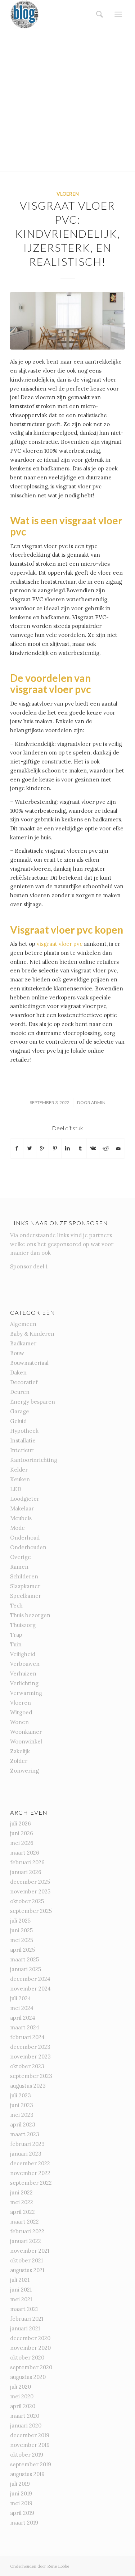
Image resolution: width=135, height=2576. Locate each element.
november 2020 (30, 2348)
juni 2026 (22, 1833)
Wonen (19, 1722)
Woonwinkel (26, 1741)
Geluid (18, 1421)
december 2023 (30, 2047)
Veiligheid (23, 1654)
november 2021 (30, 2251)
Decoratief (24, 1382)
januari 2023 (26, 2154)
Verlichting (24, 1683)
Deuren (20, 1392)
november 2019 (30, 2445)
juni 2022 (21, 2192)
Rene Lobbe (58, 2566)
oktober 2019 (27, 2455)
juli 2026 (21, 1823)
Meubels (21, 1518)
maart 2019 (24, 2523)
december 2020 (30, 2338)
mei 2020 (22, 2396)
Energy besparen (33, 1402)
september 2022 (31, 2183)
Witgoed (21, 1712)
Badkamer (23, 1343)
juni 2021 (21, 2290)
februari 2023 (27, 2144)
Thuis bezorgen (30, 1615)
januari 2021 (25, 2328)
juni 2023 (22, 2105)
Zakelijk (20, 1751)
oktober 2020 (27, 2358)
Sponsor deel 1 (29, 1266)
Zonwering (24, 1771)
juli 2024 (21, 1998)
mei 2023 (22, 2115)
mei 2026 (22, 1843)
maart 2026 (25, 1853)
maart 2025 (24, 1959)
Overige (21, 1557)
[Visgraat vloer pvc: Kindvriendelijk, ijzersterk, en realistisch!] (67, 321)
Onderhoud (25, 1538)
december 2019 (30, 2435)
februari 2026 (27, 1862)
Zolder (19, 1761)
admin (98, 1102)
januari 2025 (26, 1969)
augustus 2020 (28, 2377)
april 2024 (23, 2018)
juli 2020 (21, 2387)
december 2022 (30, 2163)
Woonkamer (26, 1732)
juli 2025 (20, 1921)
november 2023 (30, 2057)
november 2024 (30, 1989)
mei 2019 (21, 2503)
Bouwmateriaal (29, 1363)
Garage (20, 1411)
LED (16, 1489)
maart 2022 (24, 2222)
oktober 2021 (26, 2260)
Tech (16, 1606)
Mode (17, 1528)
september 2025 (31, 1911)
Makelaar (22, 1508)
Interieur (22, 1450)
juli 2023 (21, 2095)
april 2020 (23, 2406)
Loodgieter (25, 1499)
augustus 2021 (27, 2270)
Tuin (16, 1644)
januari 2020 (26, 2425)
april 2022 (22, 2212)
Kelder (19, 1470)
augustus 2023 (28, 2086)
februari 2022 (27, 2231)
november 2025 (30, 1891)
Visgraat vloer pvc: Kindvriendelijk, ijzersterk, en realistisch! (68, 233)
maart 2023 (25, 2134)
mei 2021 (21, 2299)
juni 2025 (21, 1930)
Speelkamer (26, 1596)
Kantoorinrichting (34, 1460)
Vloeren (68, 194)
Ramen (19, 1567)
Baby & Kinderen (32, 1334)
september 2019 (31, 2464)
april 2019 (22, 2513)
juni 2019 (21, 2493)
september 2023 (31, 2076)
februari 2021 (27, 2319)
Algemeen (23, 1324)
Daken (18, 1373)
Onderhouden (28, 1547)
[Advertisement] (67, 100)
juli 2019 (20, 2484)
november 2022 (30, 2173)
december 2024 (30, 1979)
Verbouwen (25, 1664)
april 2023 (23, 2124)
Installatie (23, 1440)
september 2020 (31, 2367)
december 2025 (30, 1882)
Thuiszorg (23, 1625)
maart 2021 (24, 2309)
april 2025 (22, 1950)
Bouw (17, 1353)
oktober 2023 (27, 2066)
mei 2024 (22, 2008)
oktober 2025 (27, 1901)
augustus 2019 (27, 2474)
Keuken (20, 1479)
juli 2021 (20, 2280)
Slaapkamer (25, 1586)
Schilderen (24, 1576)
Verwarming (26, 1693)
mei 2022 (22, 2202)
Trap (16, 1635)
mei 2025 (22, 1940)
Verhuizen (23, 1674)
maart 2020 (25, 2416)
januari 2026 (26, 1872)
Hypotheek (24, 1431)
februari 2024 (27, 2037)
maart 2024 (25, 2027)
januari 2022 (26, 2241)
